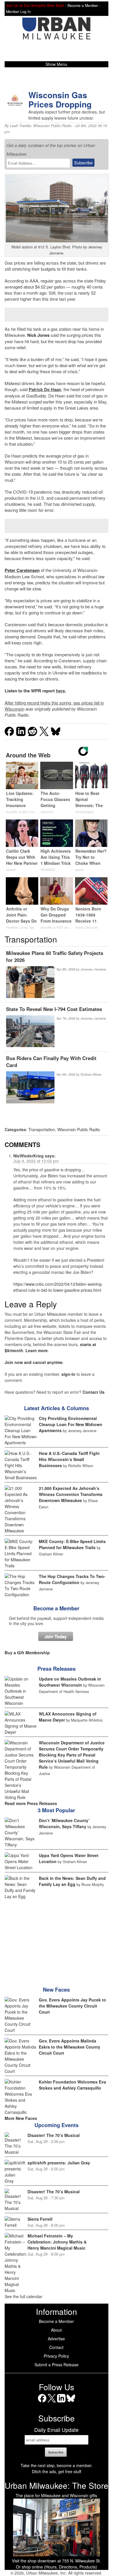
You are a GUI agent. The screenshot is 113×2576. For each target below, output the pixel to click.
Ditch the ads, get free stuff (57, 2471)
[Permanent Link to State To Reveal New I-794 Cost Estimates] (30, 1032)
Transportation (42, 1129)
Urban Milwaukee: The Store (57, 2485)
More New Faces (21, 2118)
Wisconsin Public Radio (52, 126)
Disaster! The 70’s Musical (54, 2135)
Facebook (42, 2402)
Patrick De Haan (45, 389)
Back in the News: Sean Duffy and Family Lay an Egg (72, 1881)
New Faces (56, 1990)
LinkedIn (61, 2402)
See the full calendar (23, 2296)
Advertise (56, 2339)
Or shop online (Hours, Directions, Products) (57, 2567)
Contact (56, 2347)
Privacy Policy (56, 2356)
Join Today (56, 1636)
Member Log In (18, 12)
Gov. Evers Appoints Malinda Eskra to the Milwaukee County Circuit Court (70, 2047)
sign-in (68, 1374)
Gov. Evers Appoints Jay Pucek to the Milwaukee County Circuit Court (72, 2006)
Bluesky (71, 2402)
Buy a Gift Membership (27, 1653)
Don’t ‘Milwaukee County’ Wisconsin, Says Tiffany (64, 1823)
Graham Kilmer (91, 1074)
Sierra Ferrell (40, 2219)
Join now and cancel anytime (34, 1362)
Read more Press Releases (31, 1803)
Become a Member (56, 1608)
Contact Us (94, 1392)
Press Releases (57, 1669)
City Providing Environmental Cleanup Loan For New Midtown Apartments (71, 1424)
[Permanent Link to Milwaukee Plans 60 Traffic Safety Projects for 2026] (30, 983)
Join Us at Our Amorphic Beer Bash (35, 5)
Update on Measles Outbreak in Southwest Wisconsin (70, 1682)
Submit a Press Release (57, 2365)
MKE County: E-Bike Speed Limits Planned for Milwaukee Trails (72, 1544)
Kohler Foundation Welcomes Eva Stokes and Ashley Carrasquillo (72, 2085)
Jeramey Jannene (93, 969)
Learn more (37, 1350)
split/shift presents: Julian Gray (59, 2163)
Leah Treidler (20, 126)
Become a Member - (84, 5)
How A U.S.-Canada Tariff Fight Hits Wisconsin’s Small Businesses (69, 1459)
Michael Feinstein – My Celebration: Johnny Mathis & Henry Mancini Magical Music (57, 2242)
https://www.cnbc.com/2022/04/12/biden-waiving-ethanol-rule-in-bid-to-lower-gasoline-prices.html (58, 1287)
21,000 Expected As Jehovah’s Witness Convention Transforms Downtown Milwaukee (71, 1494)
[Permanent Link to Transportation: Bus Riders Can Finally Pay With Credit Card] (30, 1088)
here (60, 691)
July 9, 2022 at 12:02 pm (36, 1161)
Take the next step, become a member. (57, 2465)
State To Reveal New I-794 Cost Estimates (54, 1009)
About (56, 2330)
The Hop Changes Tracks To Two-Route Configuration (72, 1579)
